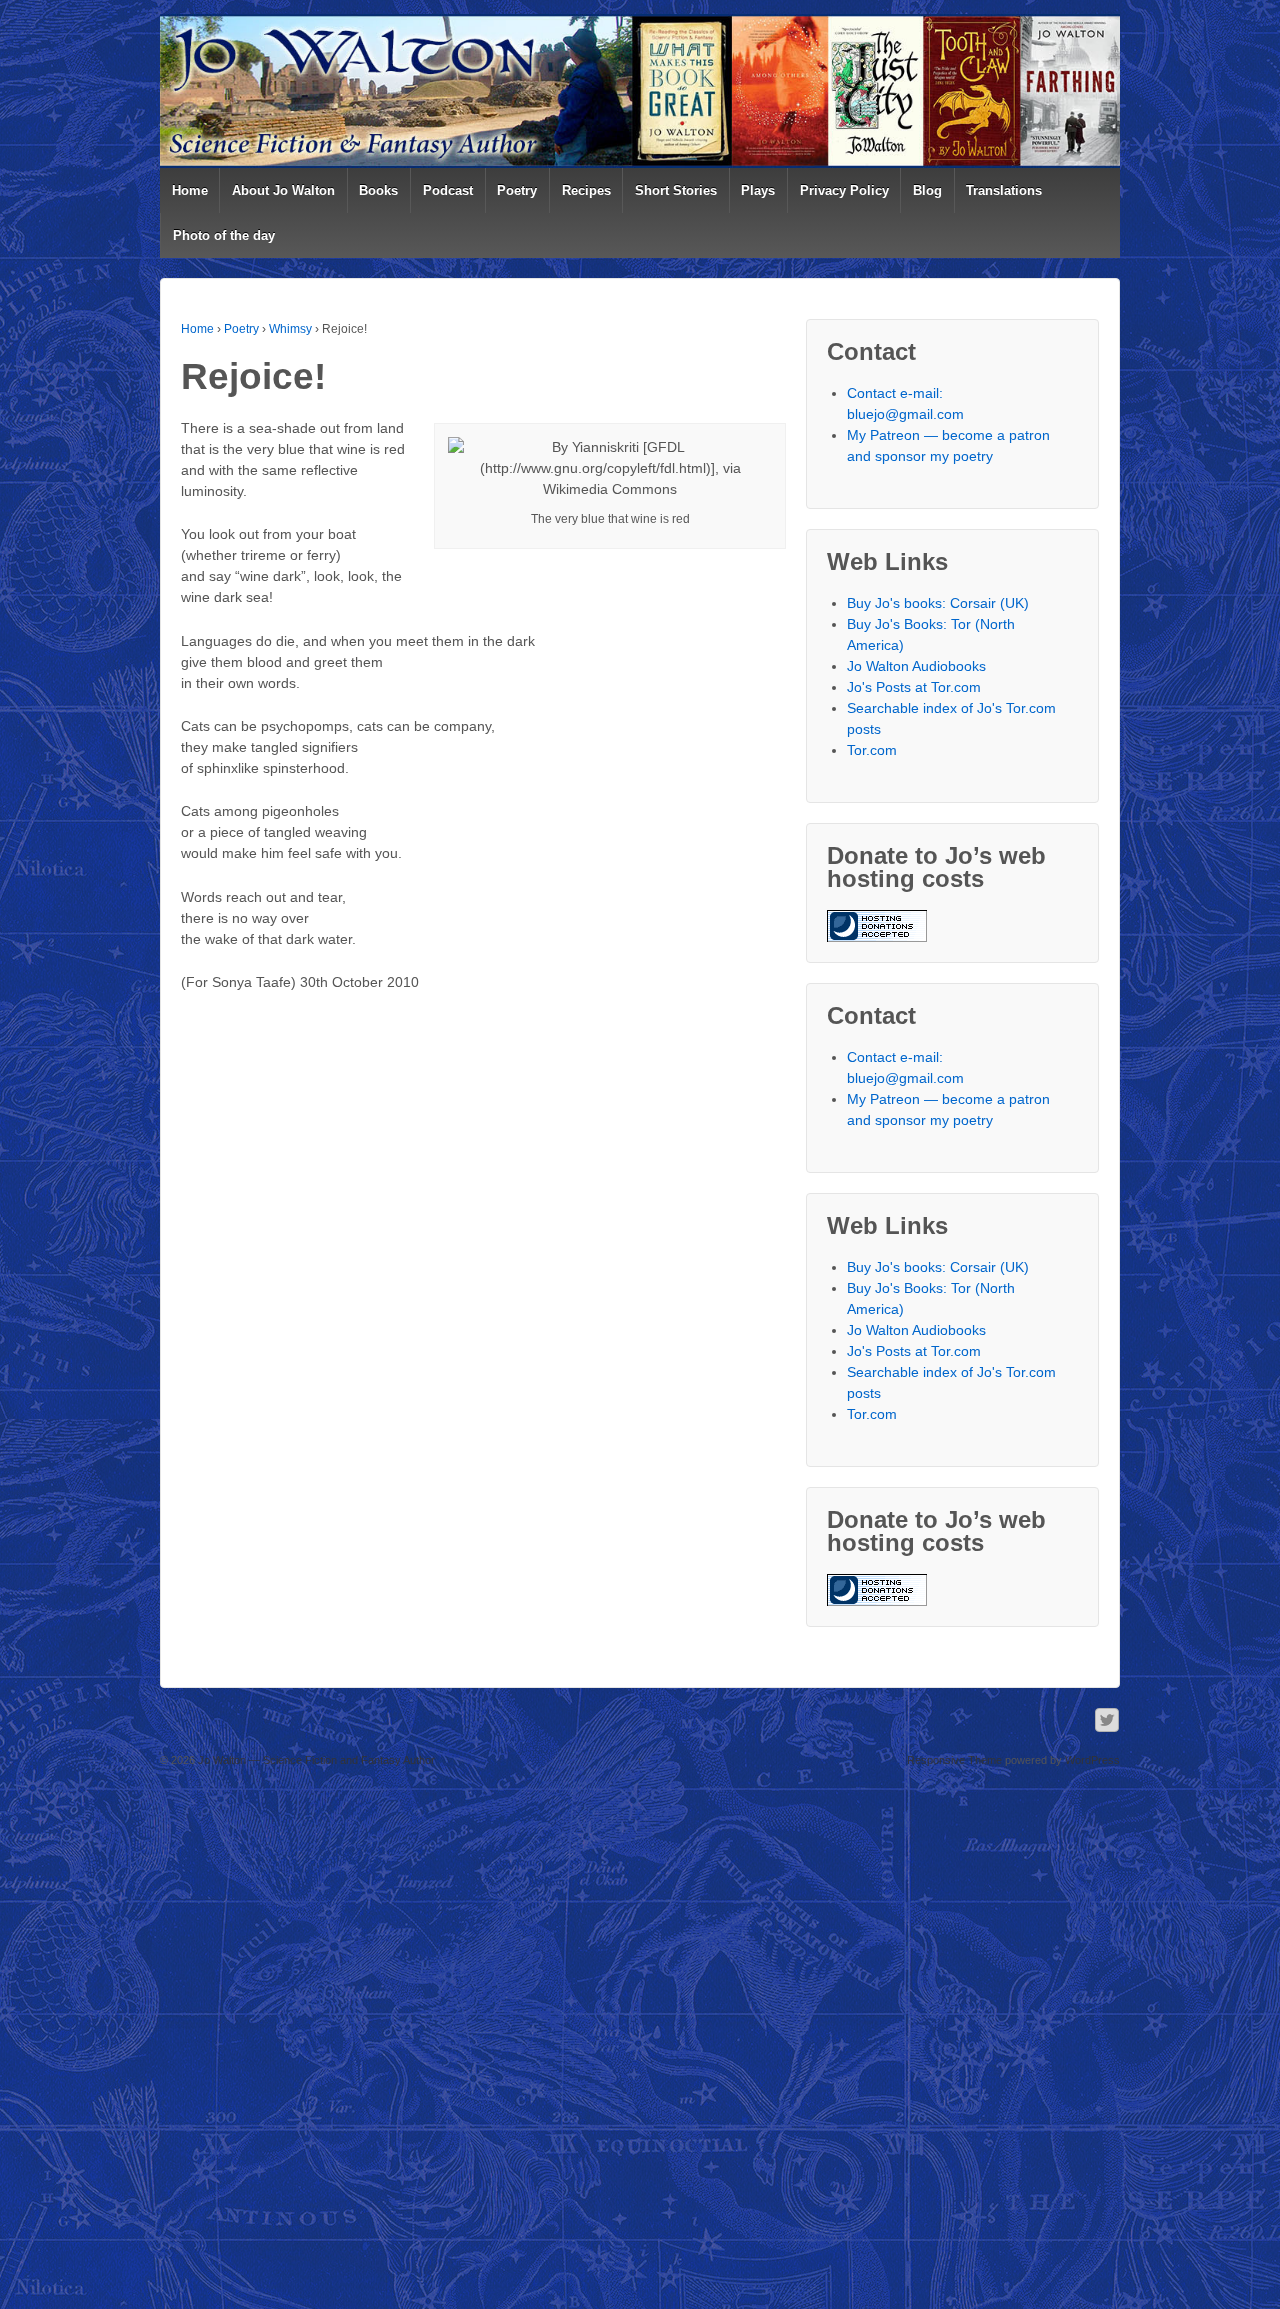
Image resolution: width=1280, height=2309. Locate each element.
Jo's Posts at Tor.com (914, 687)
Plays (758, 190)
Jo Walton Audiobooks (916, 666)
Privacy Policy (844, 190)
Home (190, 190)
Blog (927, 190)
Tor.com (872, 750)
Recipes (586, 190)
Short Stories (676, 190)
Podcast (448, 190)
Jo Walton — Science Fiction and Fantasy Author (315, 1760)
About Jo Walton (283, 190)
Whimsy (290, 329)
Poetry (517, 190)
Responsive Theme (954, 1760)
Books (378, 190)
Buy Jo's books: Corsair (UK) (938, 603)
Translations (1004, 190)
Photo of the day (224, 235)
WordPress (1092, 1760)
